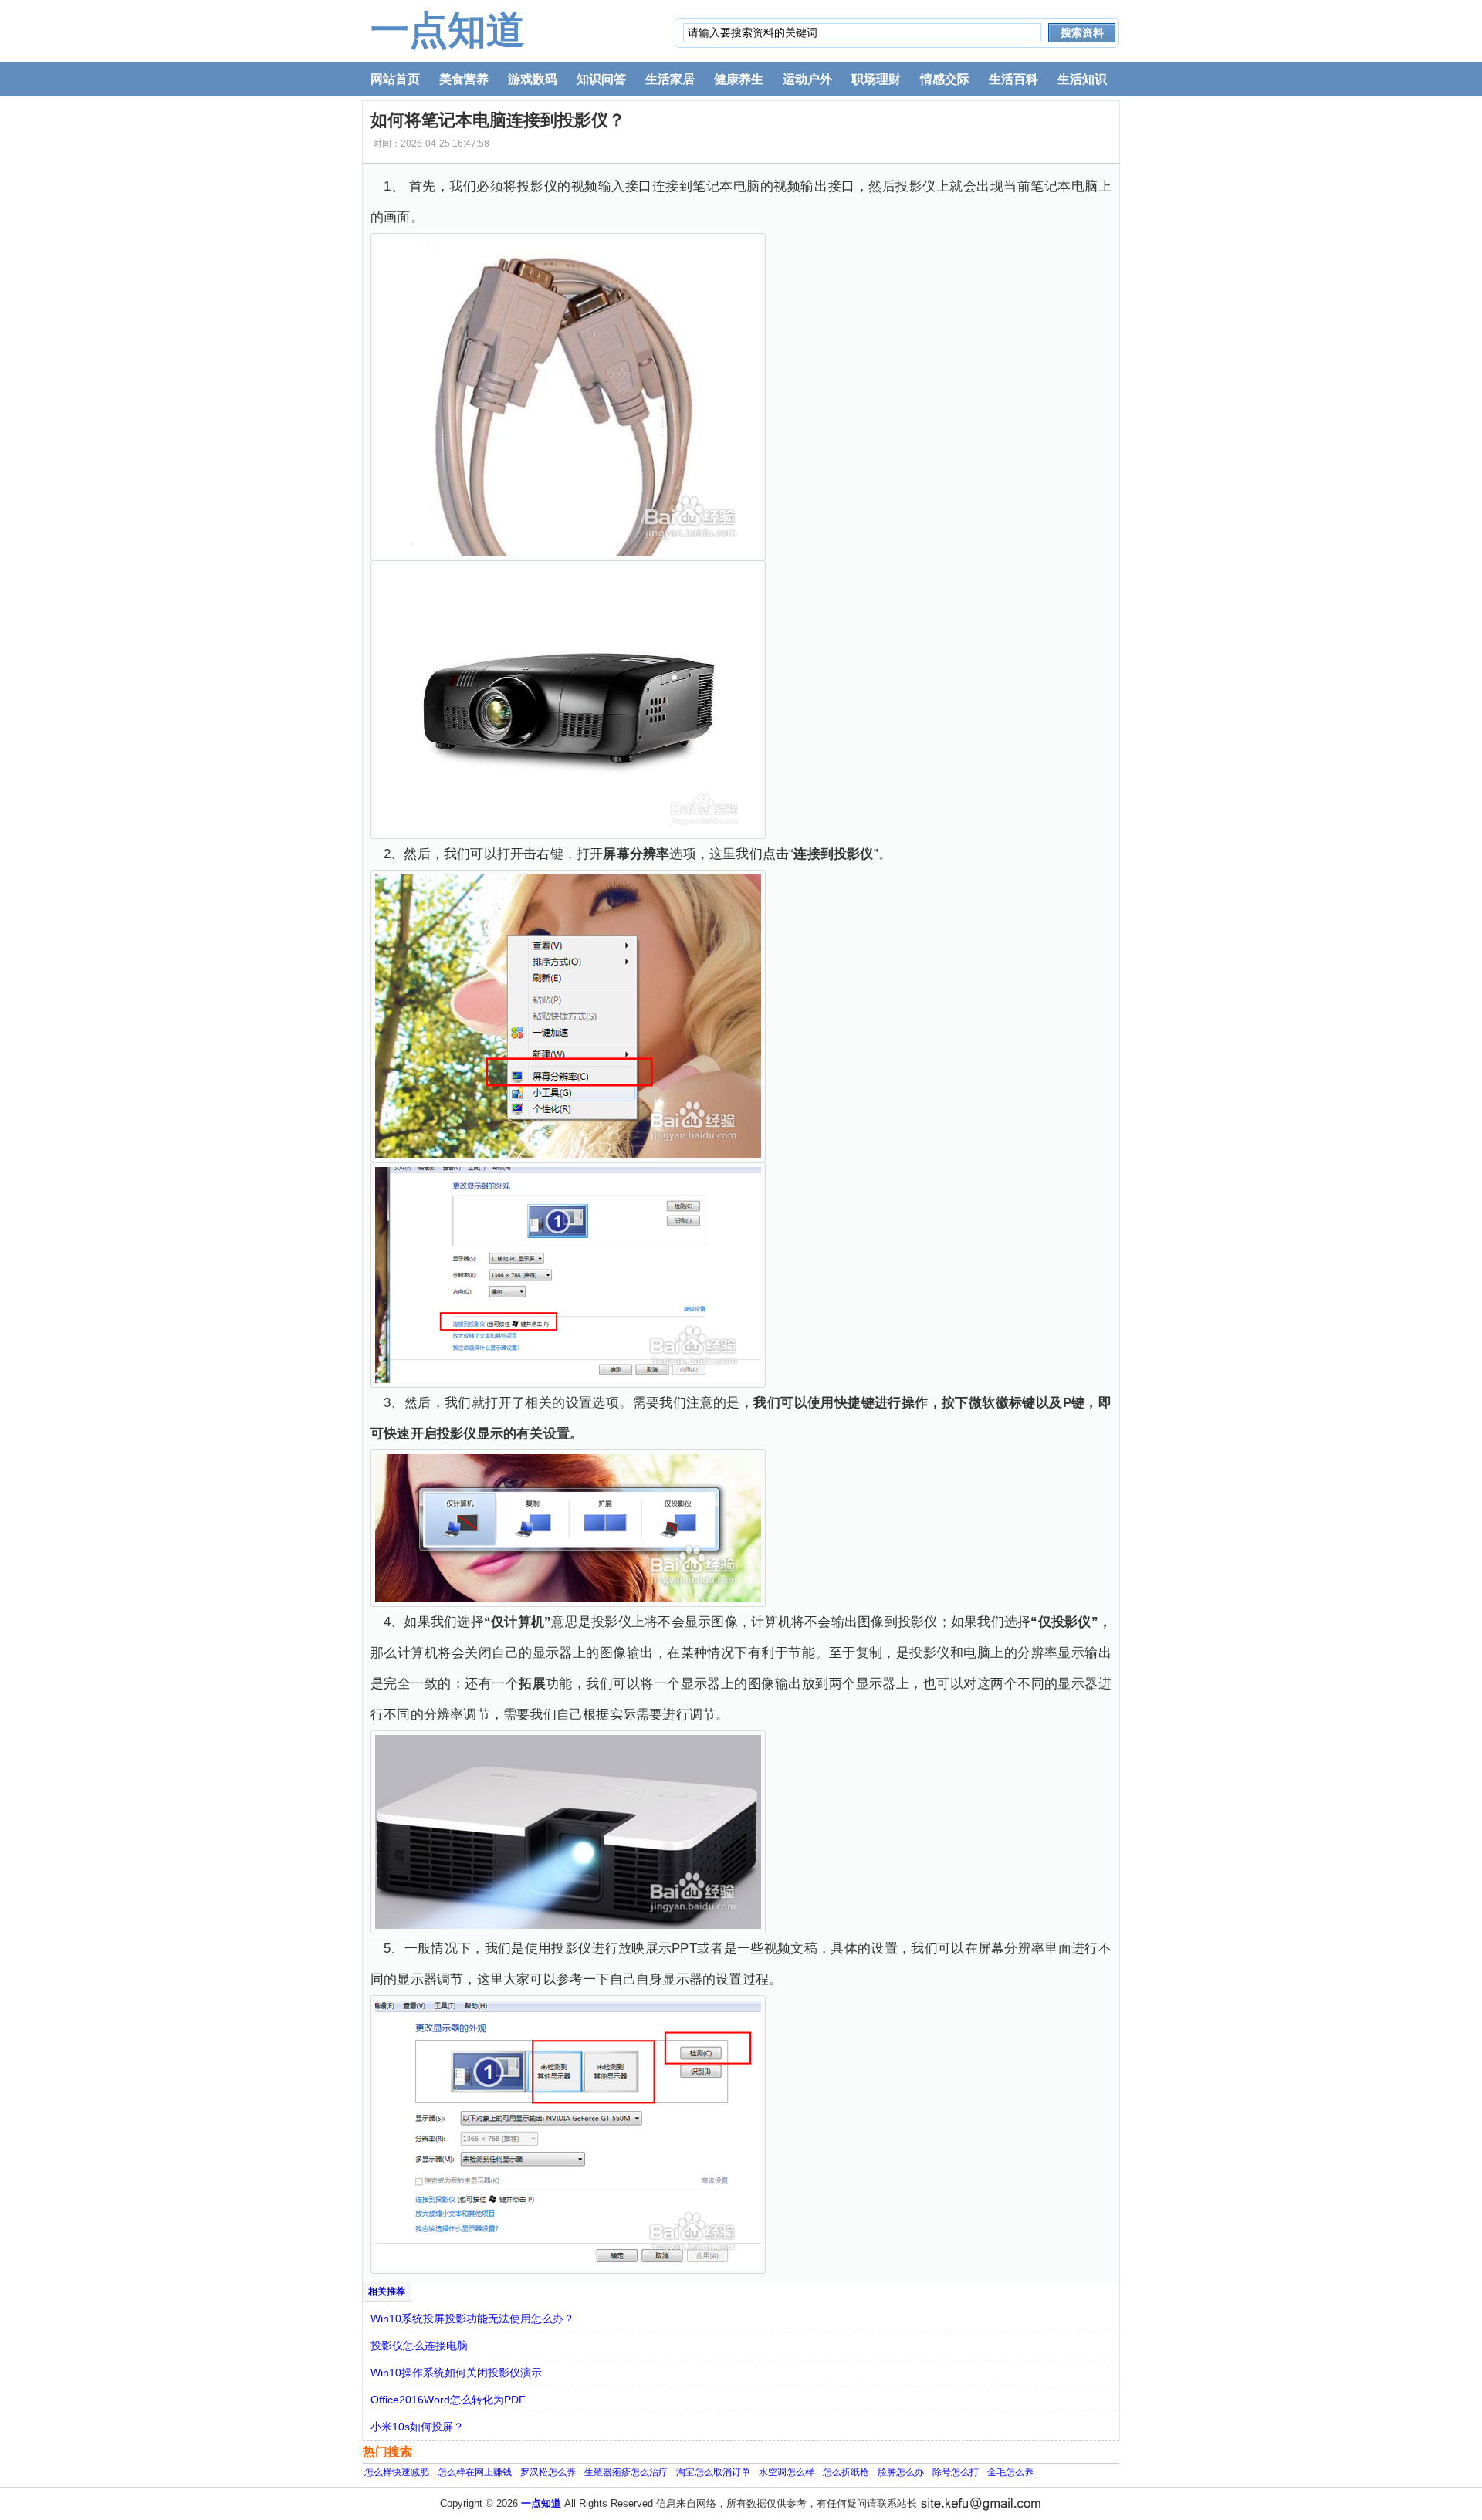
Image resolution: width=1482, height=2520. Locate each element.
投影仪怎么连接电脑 (419, 2346)
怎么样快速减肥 (397, 2472)
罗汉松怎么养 (548, 2472)
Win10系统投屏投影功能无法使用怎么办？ (472, 2319)
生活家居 (670, 79)
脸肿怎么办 (901, 2472)
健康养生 (739, 79)
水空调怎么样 (787, 2472)
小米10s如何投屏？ (417, 2427)
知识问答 (601, 79)
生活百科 (1013, 79)
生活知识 (1082, 79)
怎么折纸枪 (846, 2472)
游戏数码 (533, 79)
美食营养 (464, 79)
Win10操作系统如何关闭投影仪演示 (456, 2373)
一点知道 (448, 30)
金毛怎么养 (1010, 2472)
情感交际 (945, 79)
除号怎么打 (956, 2472)
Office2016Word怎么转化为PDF (448, 2400)
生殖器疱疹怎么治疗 (626, 2472)
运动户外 (807, 79)
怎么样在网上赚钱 (475, 2472)
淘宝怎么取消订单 (713, 2472)
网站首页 (395, 79)
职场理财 (876, 79)
